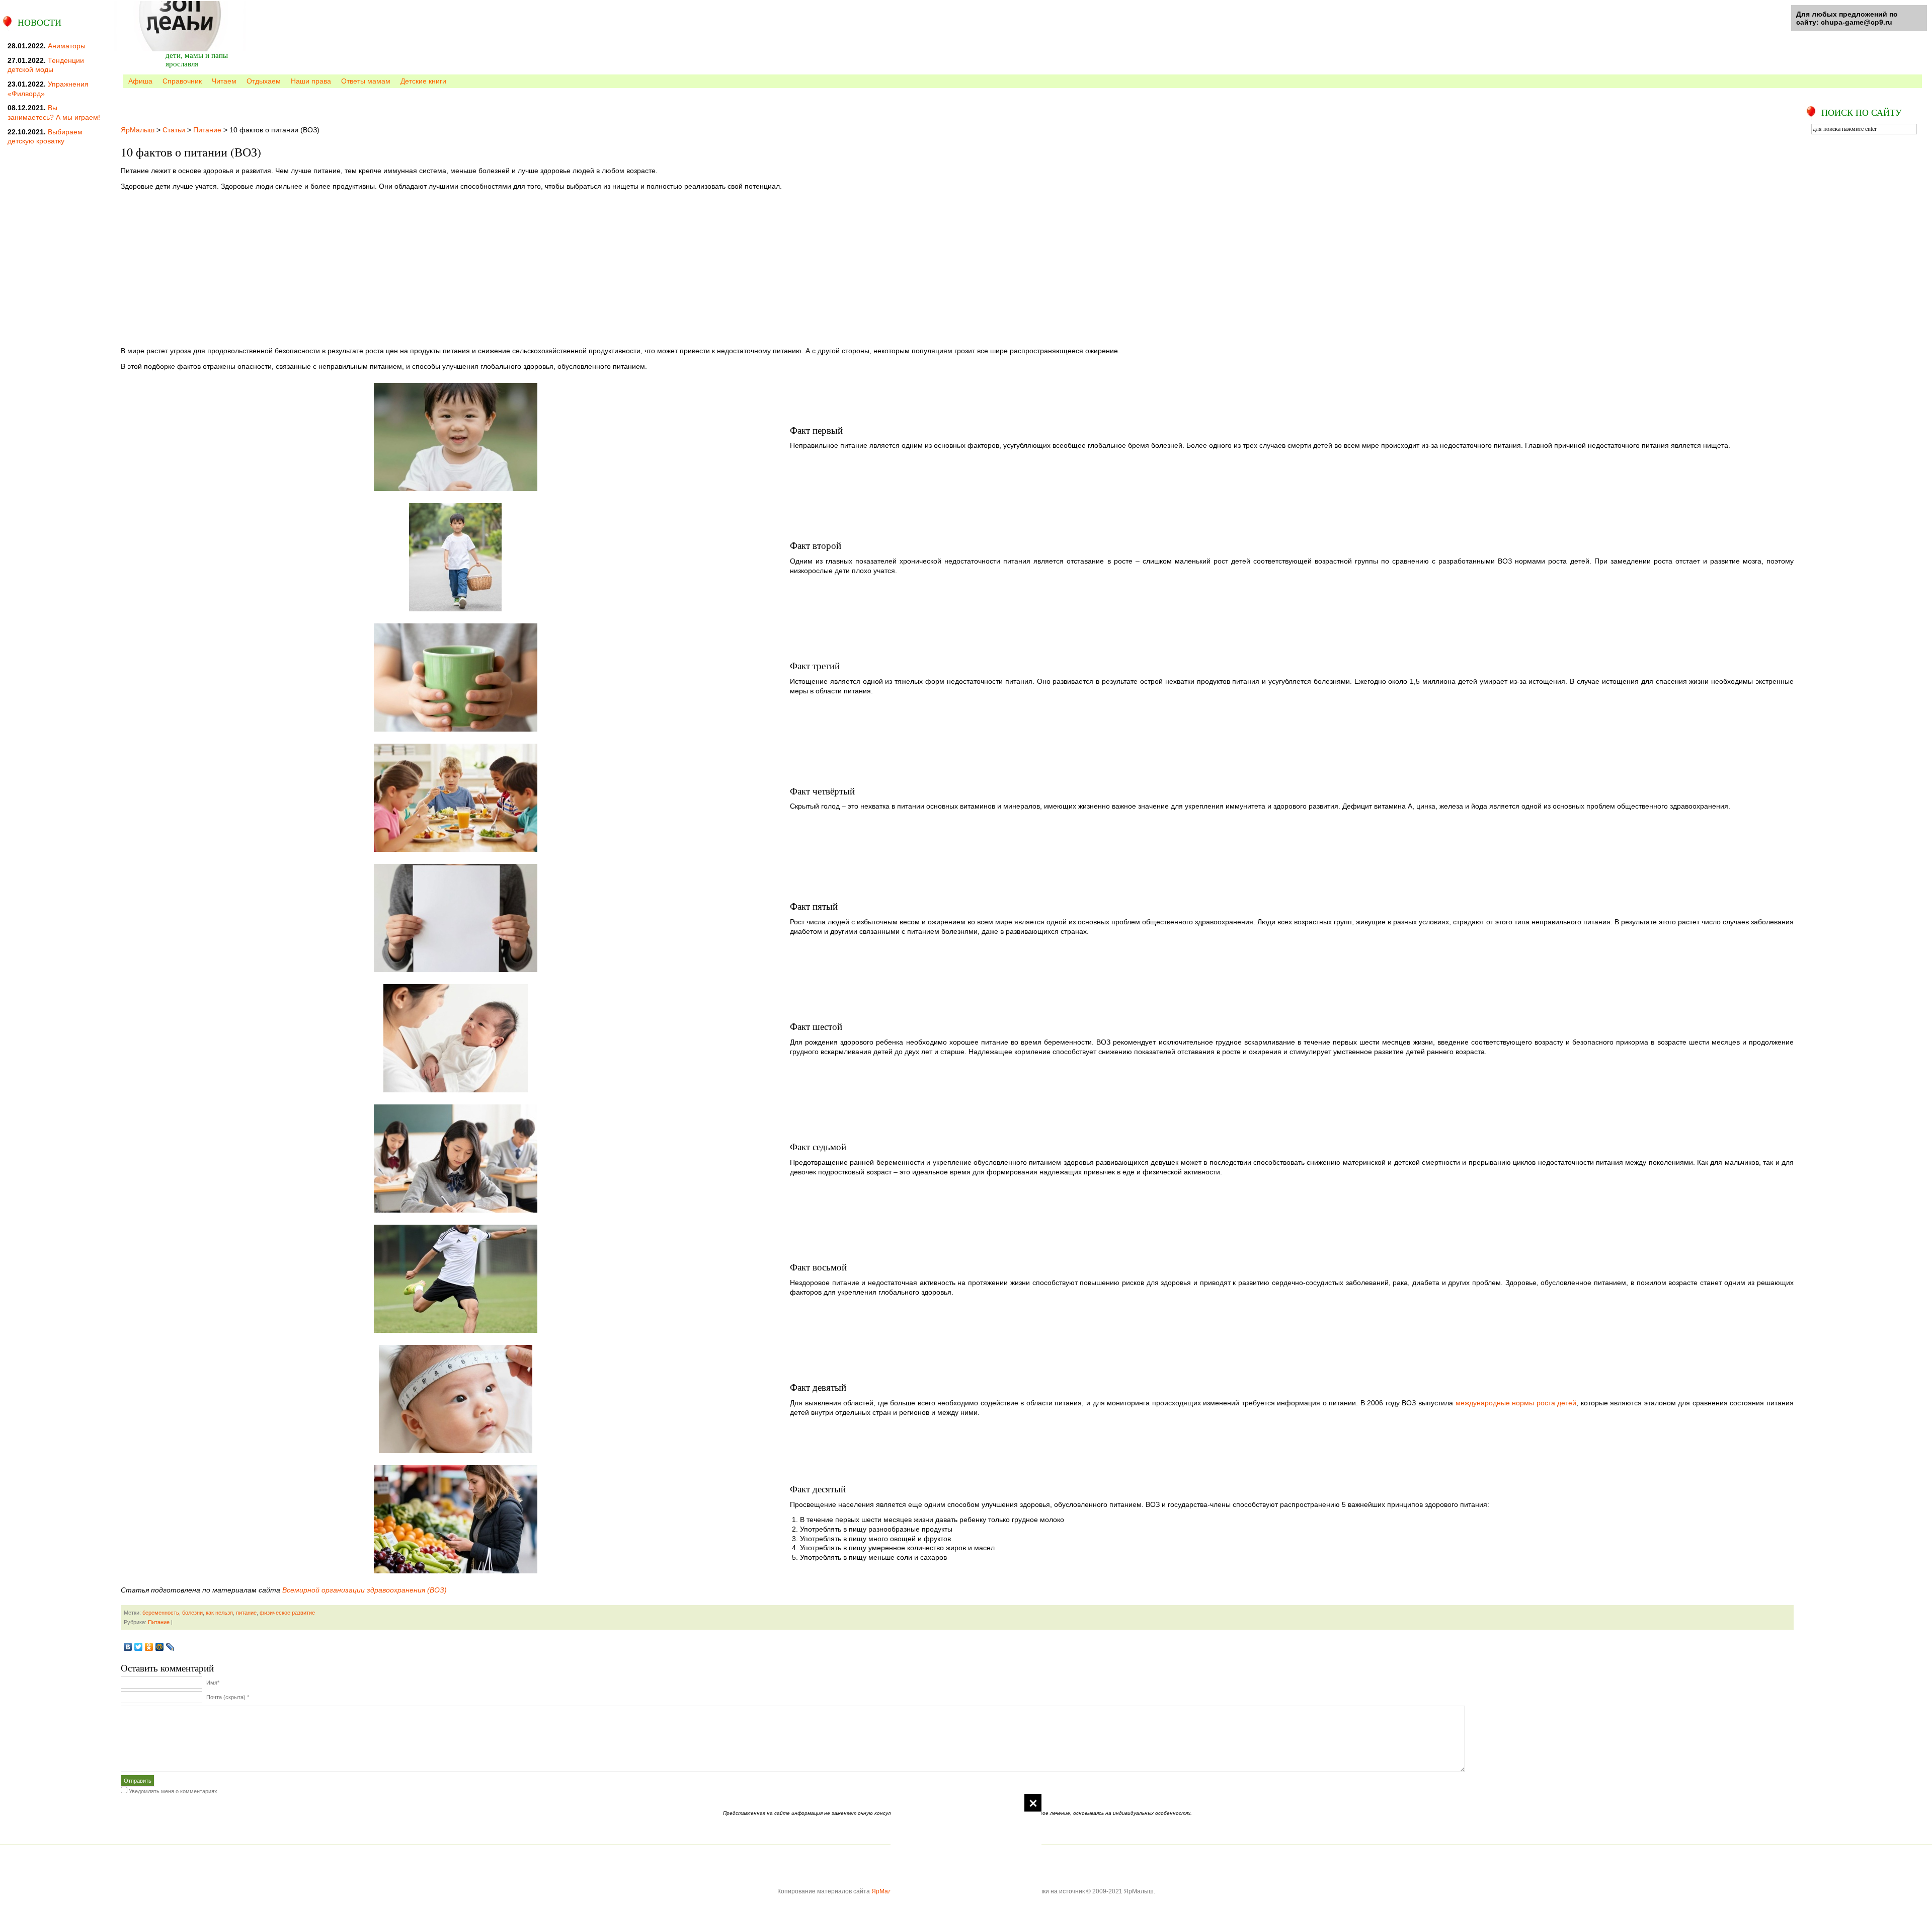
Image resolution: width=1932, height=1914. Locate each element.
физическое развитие (287, 1613)
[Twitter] (139, 1647)
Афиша (140, 81)
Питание (207, 130)
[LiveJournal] (170, 1647)
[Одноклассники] (149, 1647)
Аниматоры (67, 46)
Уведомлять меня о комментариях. (174, 1791)
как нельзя (219, 1613)
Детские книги (423, 81)
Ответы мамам (366, 81)
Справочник (182, 81)
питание (246, 1613)
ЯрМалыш (138, 130)
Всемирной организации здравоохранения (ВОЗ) (365, 1590)
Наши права (311, 81)
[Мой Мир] (160, 1647)
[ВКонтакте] (128, 1647)
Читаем (224, 81)
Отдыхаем (264, 81)
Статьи (174, 130)
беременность (161, 1613)
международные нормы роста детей (1516, 1403)
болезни (192, 1613)
